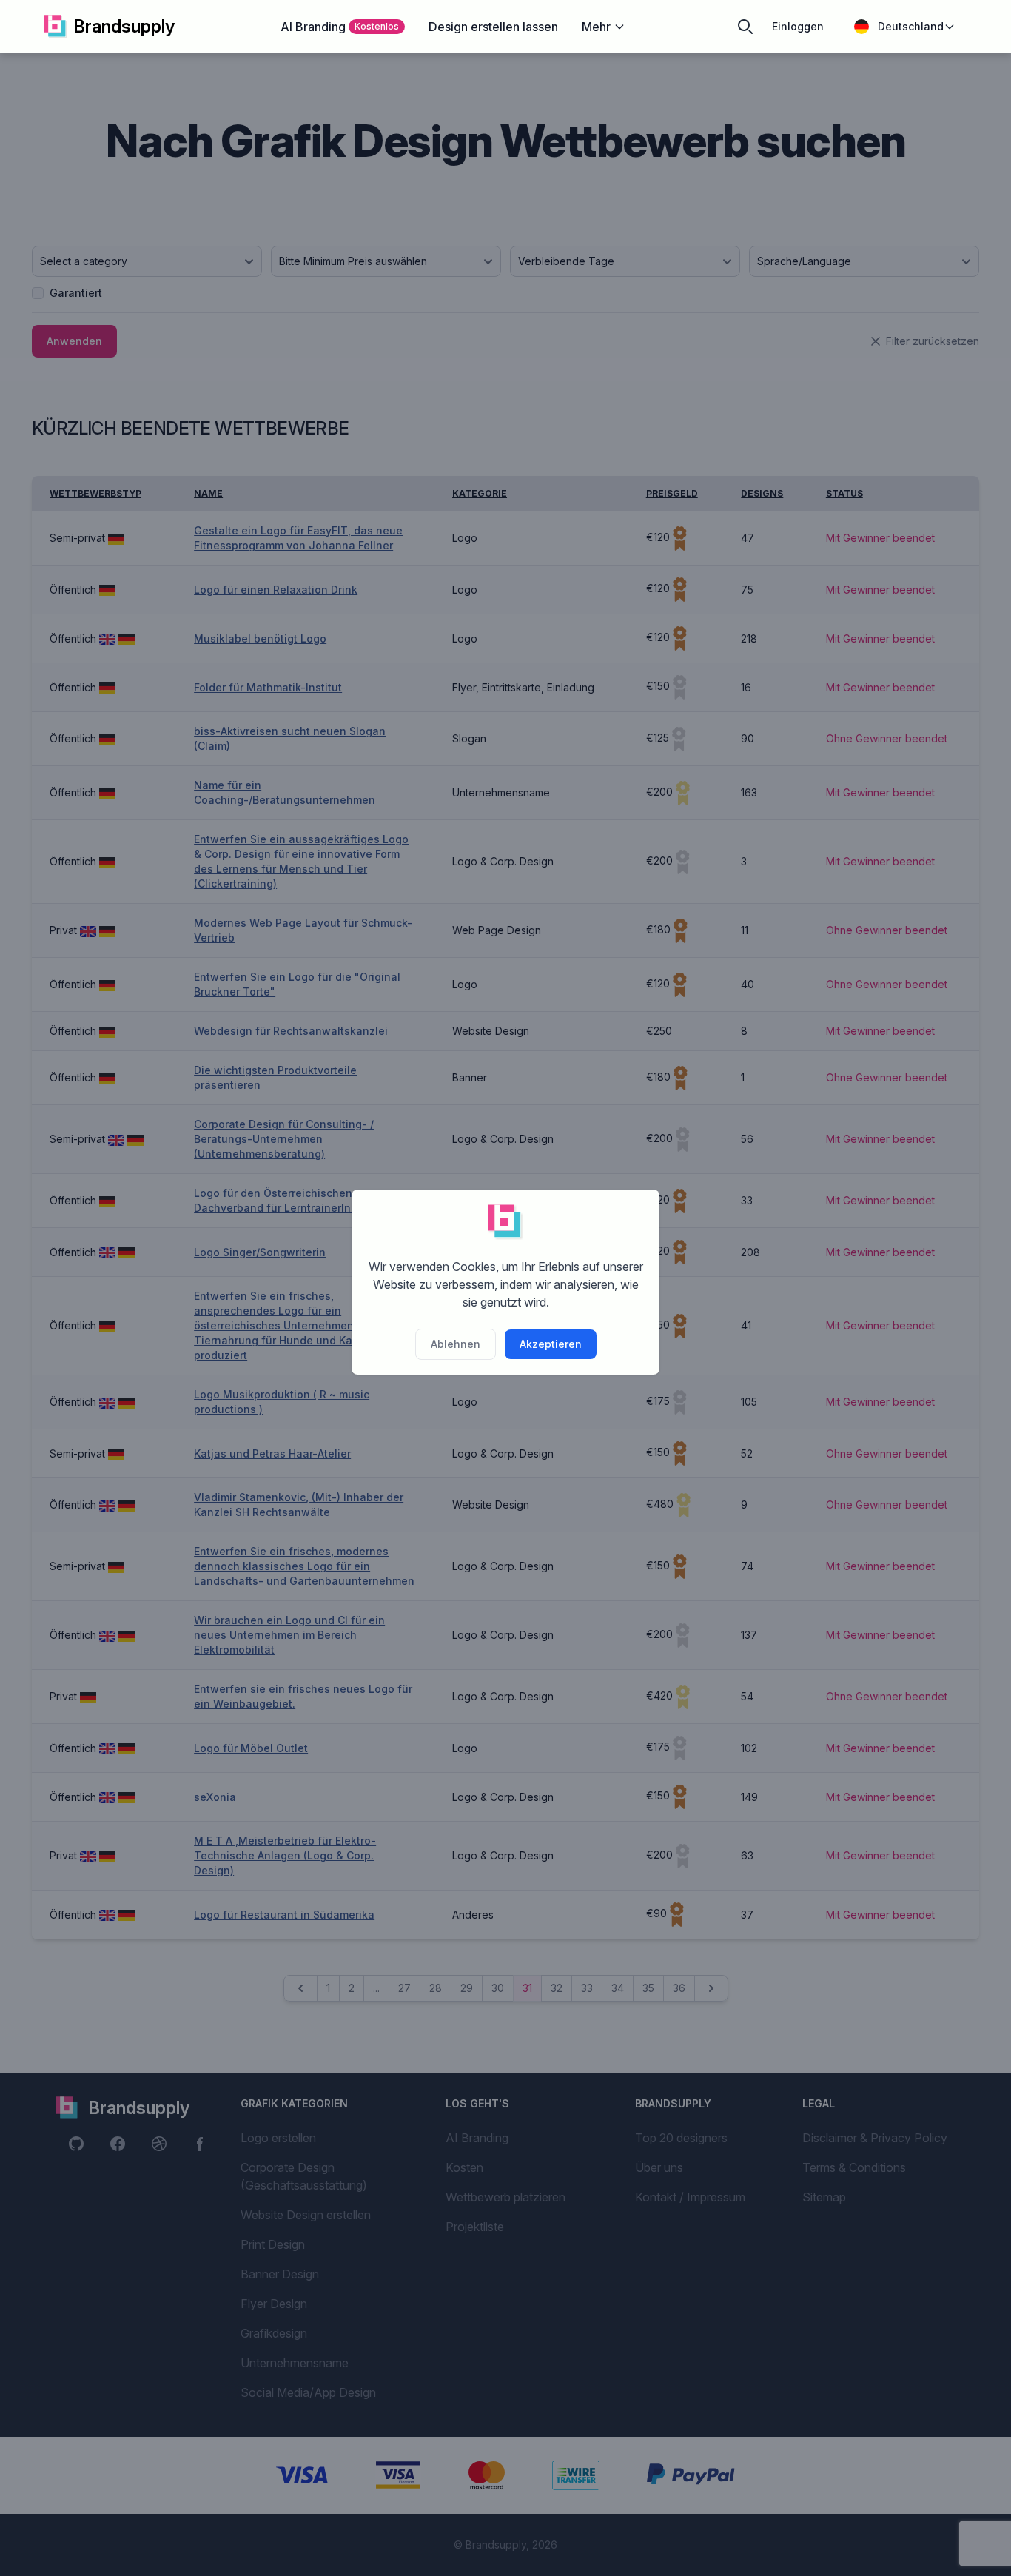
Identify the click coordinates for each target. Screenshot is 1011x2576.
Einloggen (798, 26)
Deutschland (911, 26)
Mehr (596, 27)
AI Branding (340, 27)
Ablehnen (456, 1344)
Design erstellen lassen (493, 27)
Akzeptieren (551, 1344)
